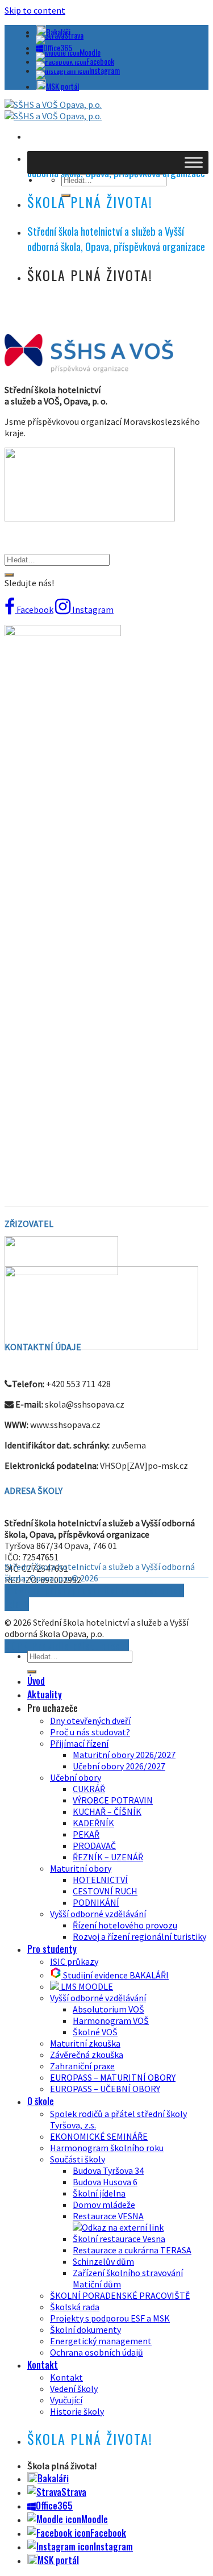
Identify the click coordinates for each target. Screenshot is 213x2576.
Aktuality (45, 1694)
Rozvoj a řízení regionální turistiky (139, 1936)
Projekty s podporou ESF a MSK (110, 2318)
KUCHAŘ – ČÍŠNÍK (107, 1811)
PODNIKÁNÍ (96, 1902)
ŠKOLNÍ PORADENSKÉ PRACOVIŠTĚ (120, 2295)
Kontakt (43, 2365)
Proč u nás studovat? (90, 1732)
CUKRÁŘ (89, 1789)
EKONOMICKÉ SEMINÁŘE (99, 2136)
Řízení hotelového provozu (125, 1925)
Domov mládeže (104, 2205)
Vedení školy (74, 2389)
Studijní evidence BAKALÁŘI (115, 1975)
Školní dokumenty (85, 2329)
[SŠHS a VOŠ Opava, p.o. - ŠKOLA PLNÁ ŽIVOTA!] (53, 110)
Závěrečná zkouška (87, 2055)
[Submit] (9, 575)
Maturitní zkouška (85, 2043)
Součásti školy (78, 2159)
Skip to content (35, 10)
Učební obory (76, 1777)
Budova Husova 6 (105, 2182)
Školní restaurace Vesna (119, 2239)
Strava (74, 35)
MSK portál (62, 86)
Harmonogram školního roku (107, 2148)
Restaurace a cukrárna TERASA (132, 2250)
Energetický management (101, 2341)
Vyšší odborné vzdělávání (98, 1914)
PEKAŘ (86, 1834)
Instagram (105, 70)
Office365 (54, 2506)
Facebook (100, 61)
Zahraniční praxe (82, 2066)
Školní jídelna (99, 2193)
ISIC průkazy (74, 1961)
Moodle (90, 52)
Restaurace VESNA (108, 2216)
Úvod (36, 1681)
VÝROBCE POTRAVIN (113, 1800)
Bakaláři (53, 2478)
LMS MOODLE (86, 1986)
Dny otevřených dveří (90, 1721)
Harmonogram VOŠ (111, 2020)
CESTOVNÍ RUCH (105, 1891)
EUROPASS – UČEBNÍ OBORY (105, 2089)
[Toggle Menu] (194, 162)
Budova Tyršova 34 (108, 2170)
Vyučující (66, 2400)
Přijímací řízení (79, 1743)
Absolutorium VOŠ (108, 2009)
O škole (41, 2101)
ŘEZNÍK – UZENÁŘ (108, 1857)
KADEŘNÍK (93, 1823)
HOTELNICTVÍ (100, 1880)
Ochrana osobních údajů (97, 2352)
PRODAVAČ (94, 1846)
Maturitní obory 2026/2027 (124, 1755)
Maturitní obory (81, 1868)
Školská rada (75, 2307)
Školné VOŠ (95, 2032)
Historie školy (77, 2411)
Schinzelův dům (103, 2261)
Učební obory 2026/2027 (119, 1766)
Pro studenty (52, 1949)
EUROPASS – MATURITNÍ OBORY (113, 2077)
